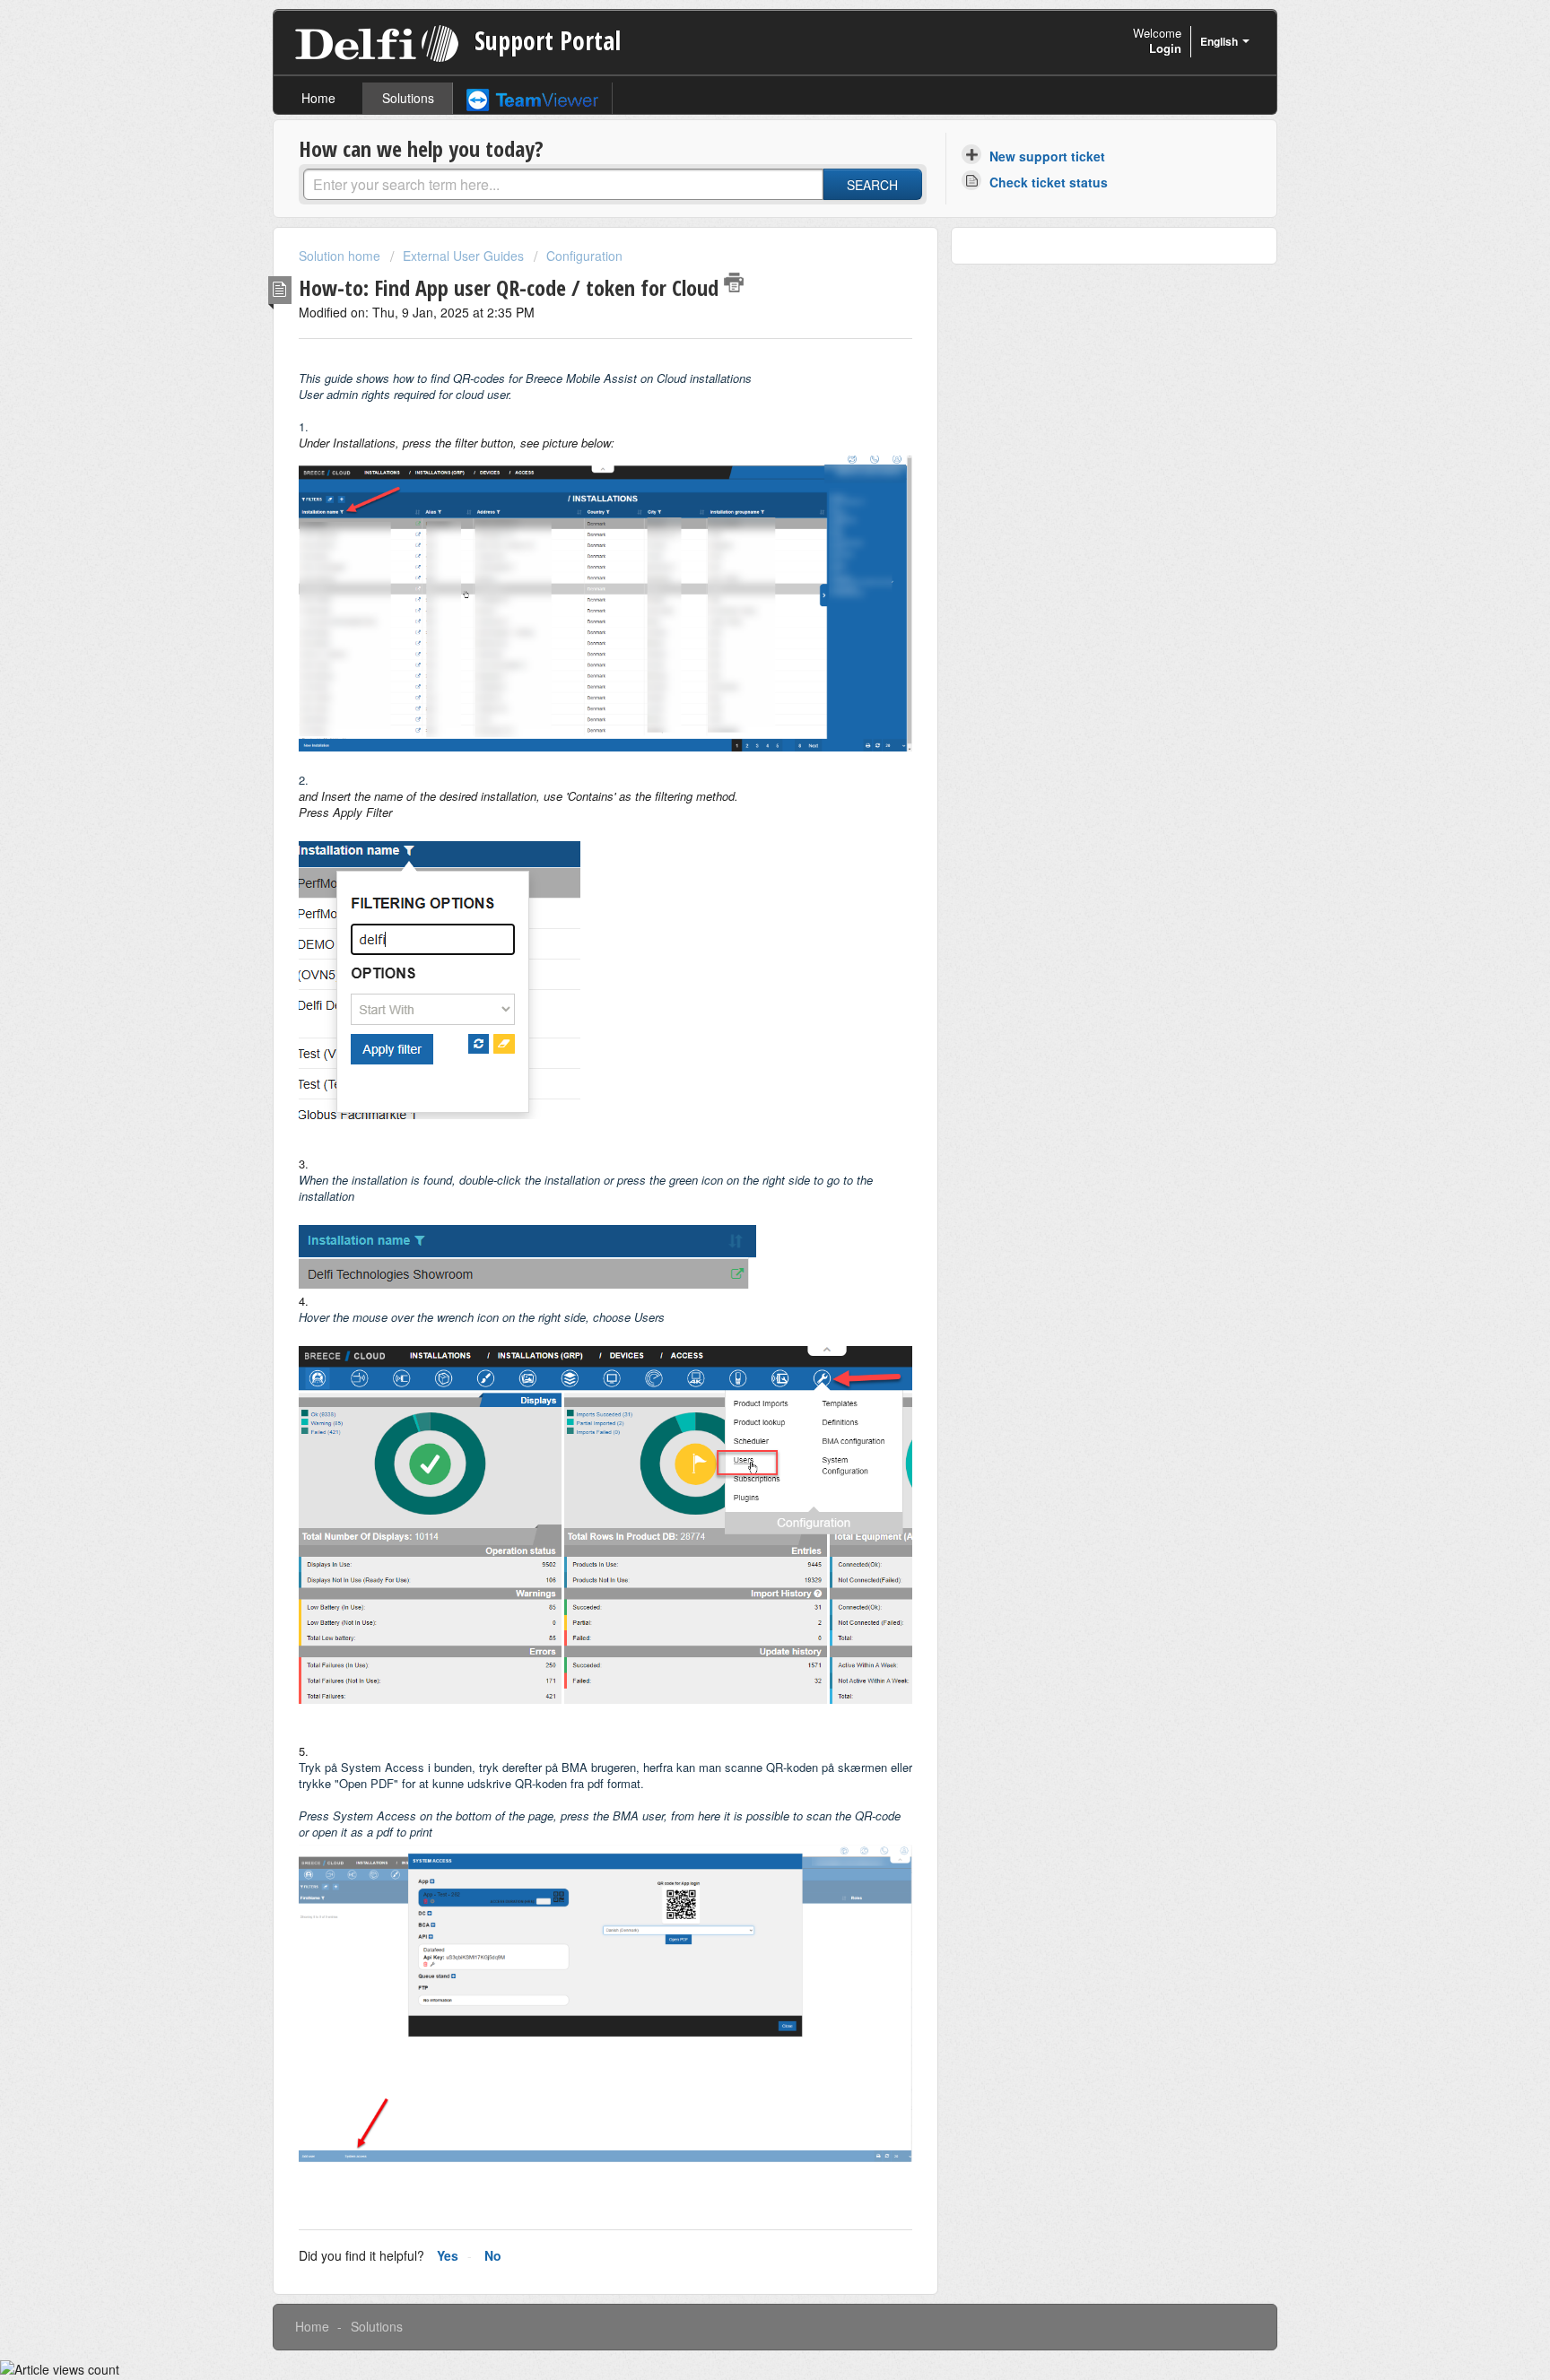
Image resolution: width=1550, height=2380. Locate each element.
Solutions (408, 98)
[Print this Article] (734, 282)
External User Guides (463, 256)
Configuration (584, 256)
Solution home (341, 256)
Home (318, 98)
